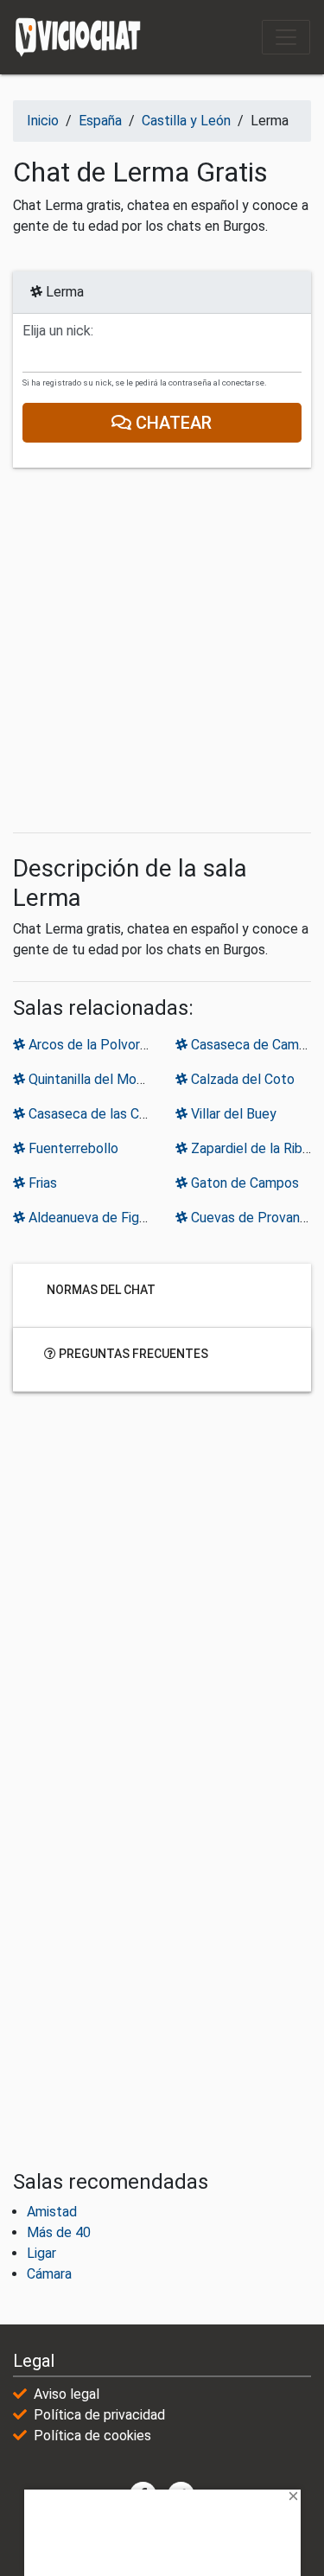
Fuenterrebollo (72, 1148)
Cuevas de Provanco (251, 1218)
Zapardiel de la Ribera (254, 1148)
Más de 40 (59, 2232)
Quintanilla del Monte (91, 1079)
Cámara (49, 2274)
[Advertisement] (162, 650)
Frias (41, 1183)
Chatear (172, 423)
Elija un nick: (58, 331)
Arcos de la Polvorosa (93, 1045)
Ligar (41, 2253)
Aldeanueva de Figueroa (99, 1218)
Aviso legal (67, 2394)
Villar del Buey (232, 1114)
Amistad (52, 2212)
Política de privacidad (99, 2415)
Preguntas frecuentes (132, 1354)
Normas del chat (100, 1290)
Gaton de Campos (243, 1183)
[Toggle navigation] (286, 37)
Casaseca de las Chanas (99, 1114)
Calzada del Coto (241, 1079)
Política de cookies (92, 2436)
